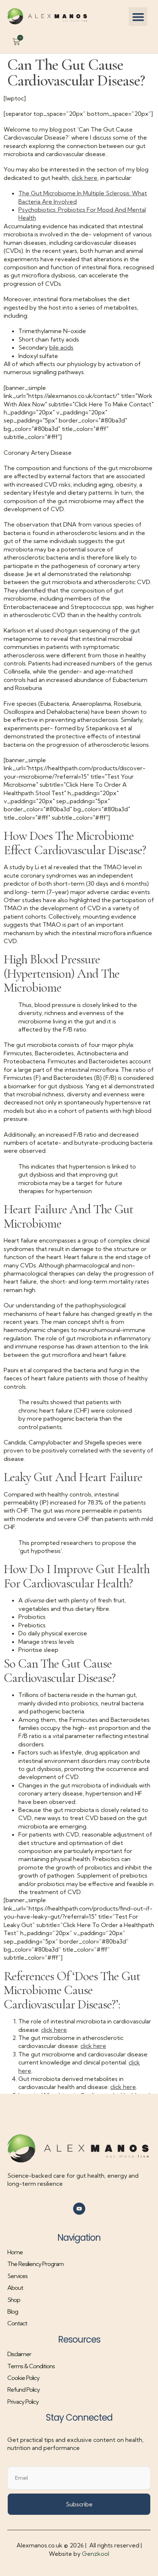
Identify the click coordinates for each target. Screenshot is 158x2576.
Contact (17, 2323)
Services (17, 2276)
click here (85, 178)
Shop (14, 2300)
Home (15, 2252)
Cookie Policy (23, 2378)
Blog (13, 2311)
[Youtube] (79, 2209)
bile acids (61, 347)
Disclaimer (19, 2354)
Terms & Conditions (31, 2366)
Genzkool (96, 2554)
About (15, 2288)
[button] (138, 17)
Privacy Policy (23, 2402)
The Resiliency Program (35, 2264)
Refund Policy (24, 2389)
